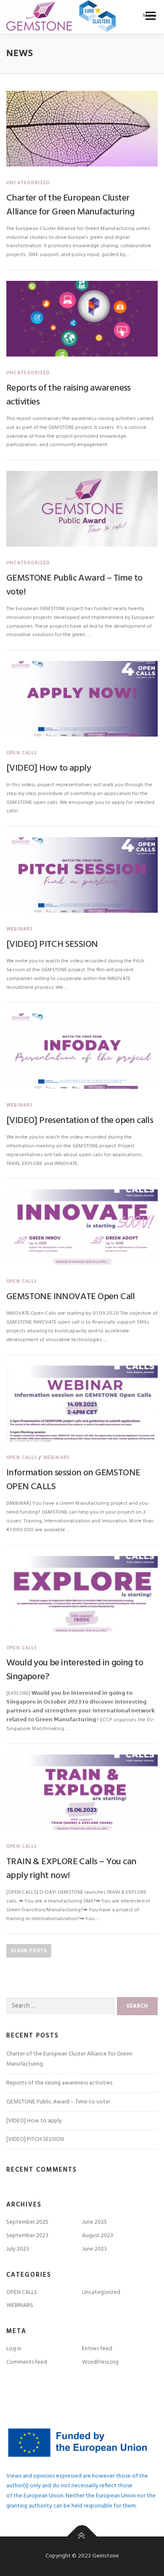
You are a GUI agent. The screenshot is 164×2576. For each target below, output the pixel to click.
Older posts (29, 1951)
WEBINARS (20, 929)
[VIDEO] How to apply (49, 768)
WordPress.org (100, 2362)
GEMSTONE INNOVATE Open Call (71, 1297)
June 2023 (94, 2249)
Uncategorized (28, 183)
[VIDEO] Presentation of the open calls (80, 1121)
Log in (14, 2349)
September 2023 (27, 2236)
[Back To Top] (82, 2537)
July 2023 (18, 2249)
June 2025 (94, 2222)
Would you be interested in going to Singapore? (75, 1670)
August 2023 (98, 2236)
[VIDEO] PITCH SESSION (52, 945)
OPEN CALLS (22, 753)
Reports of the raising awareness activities (69, 395)
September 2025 (27, 2222)
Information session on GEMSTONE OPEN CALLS (73, 1480)
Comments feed (27, 2362)
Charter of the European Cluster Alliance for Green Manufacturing (70, 205)
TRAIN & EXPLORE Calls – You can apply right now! (71, 1869)
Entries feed (97, 2349)
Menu (150, 16)
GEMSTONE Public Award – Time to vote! (74, 585)
